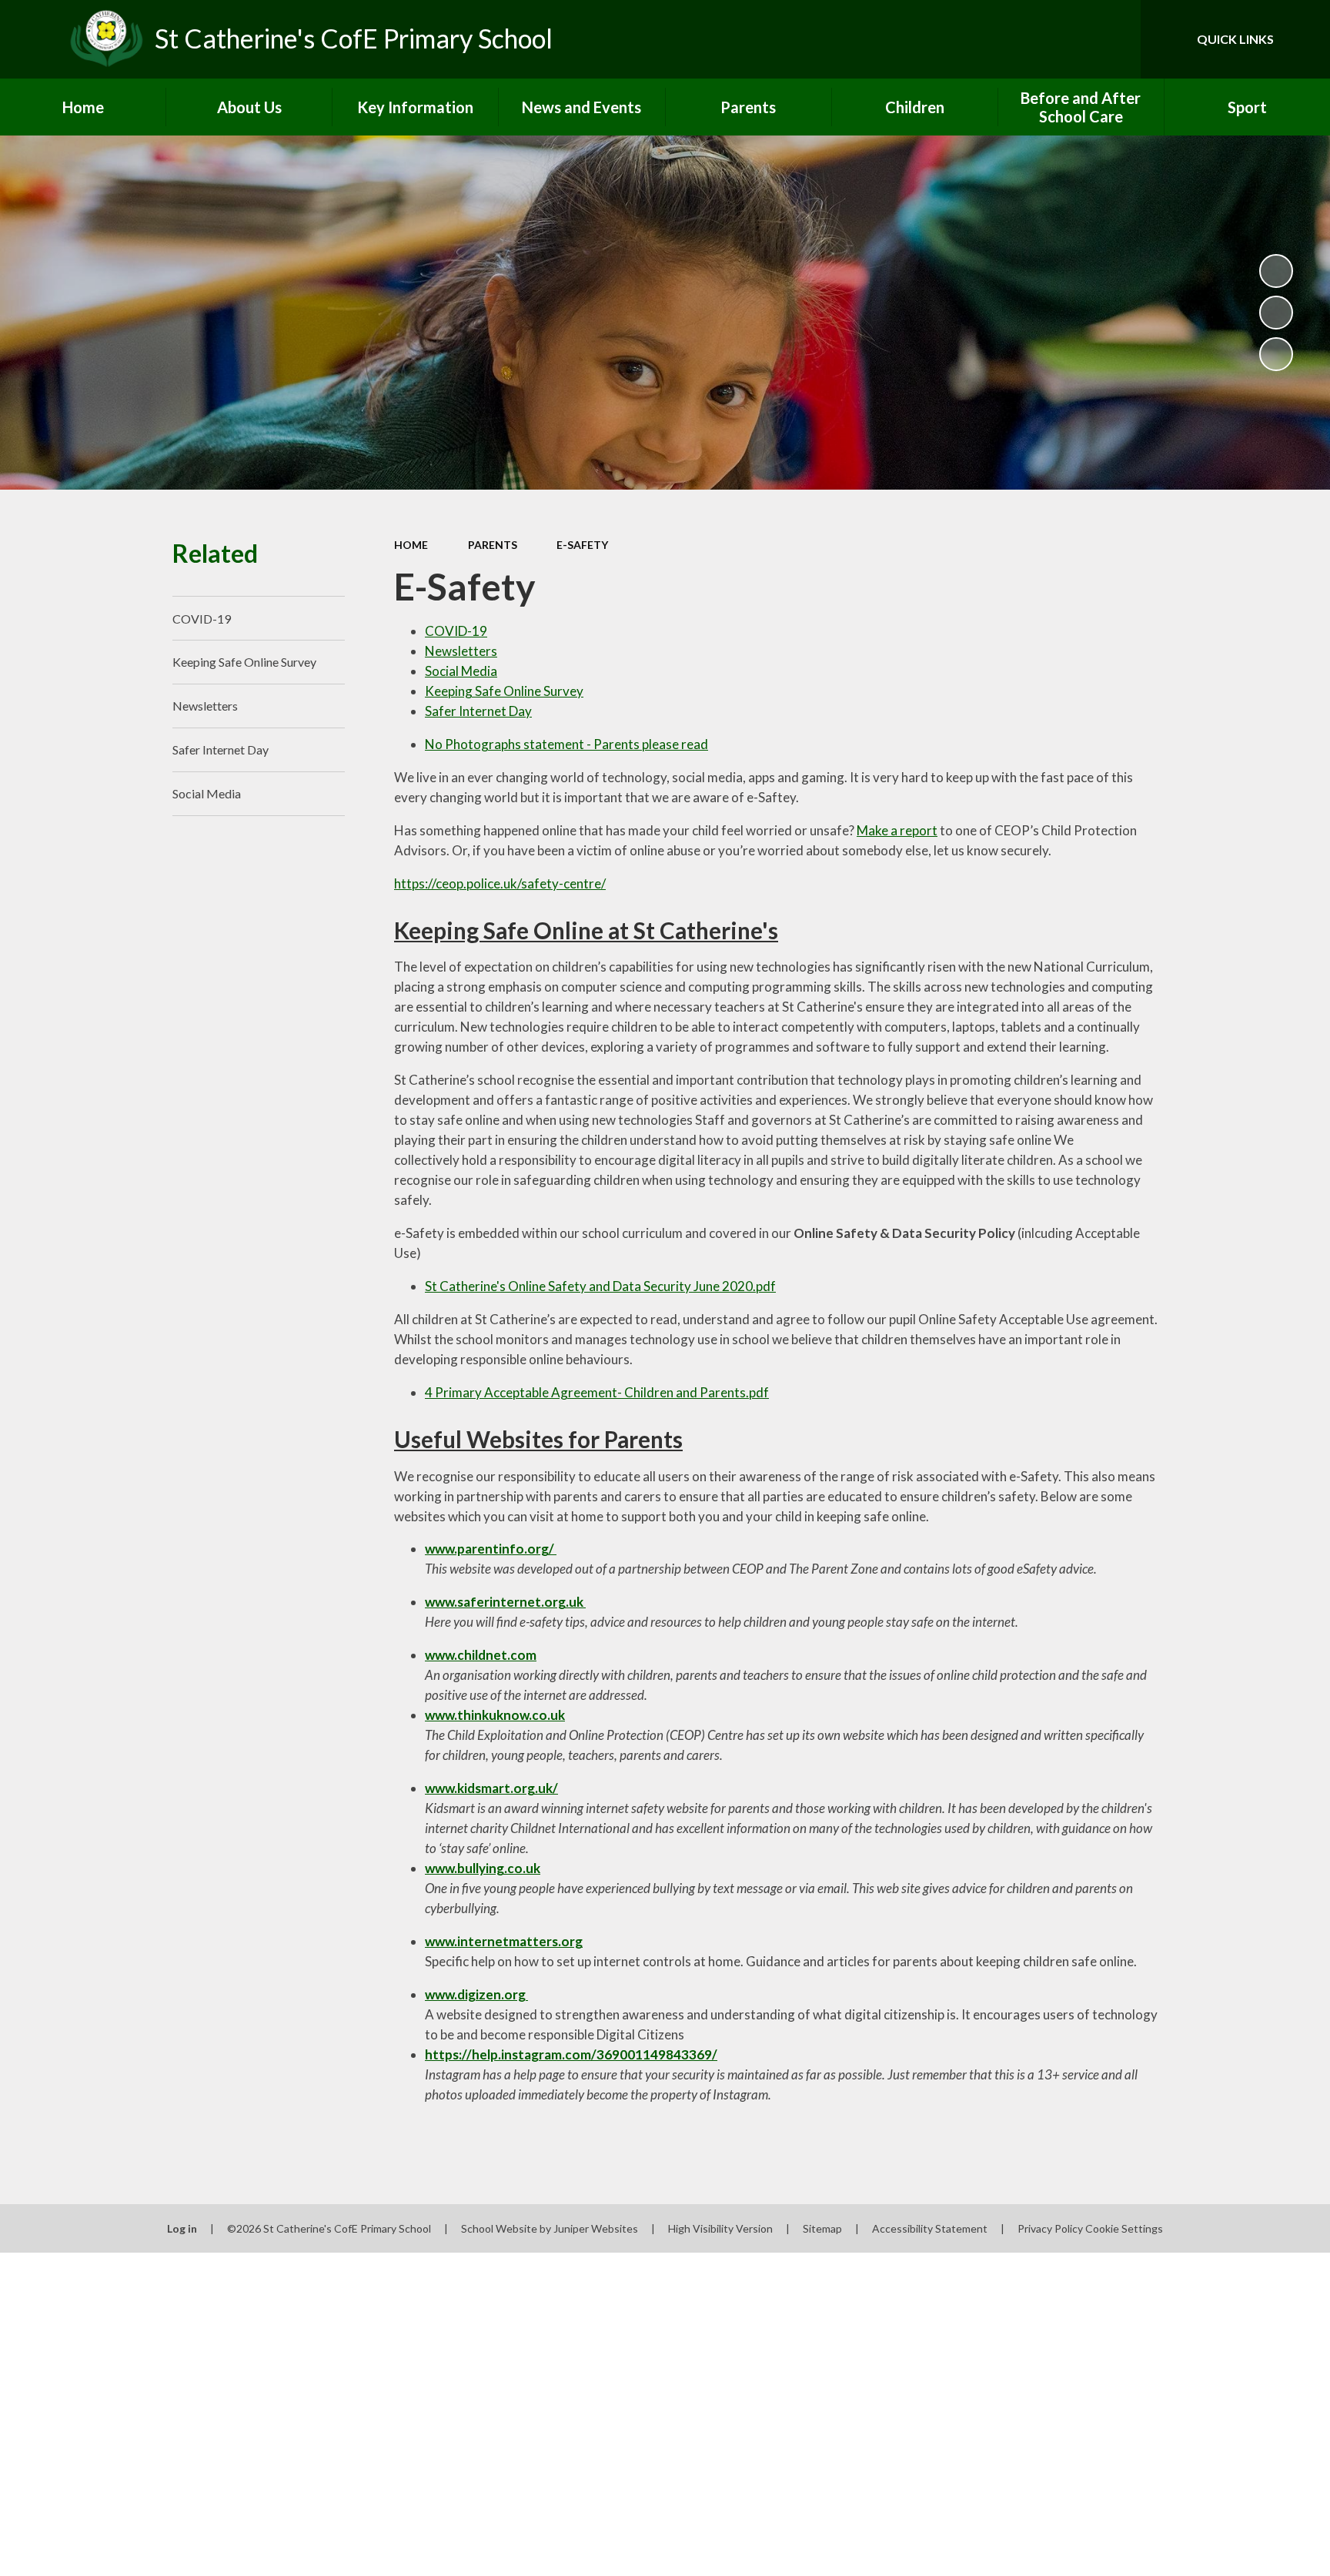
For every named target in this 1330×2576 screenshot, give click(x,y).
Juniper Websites (596, 2228)
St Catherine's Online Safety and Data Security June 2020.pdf (600, 1286)
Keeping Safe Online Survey (504, 691)
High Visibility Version (720, 2228)
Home (411, 545)
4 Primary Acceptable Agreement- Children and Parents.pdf (597, 1392)
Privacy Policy (1050, 2228)
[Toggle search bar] (1114, 39)
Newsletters (461, 651)
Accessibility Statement (930, 2228)
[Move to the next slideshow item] (1276, 354)
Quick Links (1235, 39)
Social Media (461, 671)
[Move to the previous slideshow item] (1276, 313)
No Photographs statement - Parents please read (566, 744)
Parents (493, 545)
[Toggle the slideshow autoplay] (1276, 271)
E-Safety (582, 545)
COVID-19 (456, 631)
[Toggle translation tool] (1060, 39)
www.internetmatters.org (504, 1941)
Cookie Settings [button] (1124, 2228)
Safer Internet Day (478, 711)
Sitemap (822, 2228)
